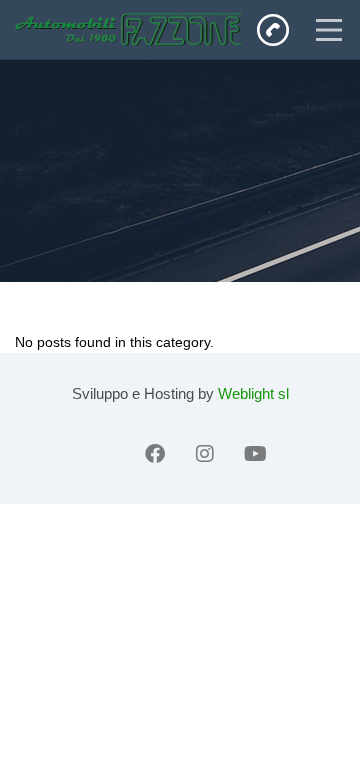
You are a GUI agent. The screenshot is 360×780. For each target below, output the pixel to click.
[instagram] (205, 454)
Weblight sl (253, 393)
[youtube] (255, 454)
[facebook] (155, 454)
